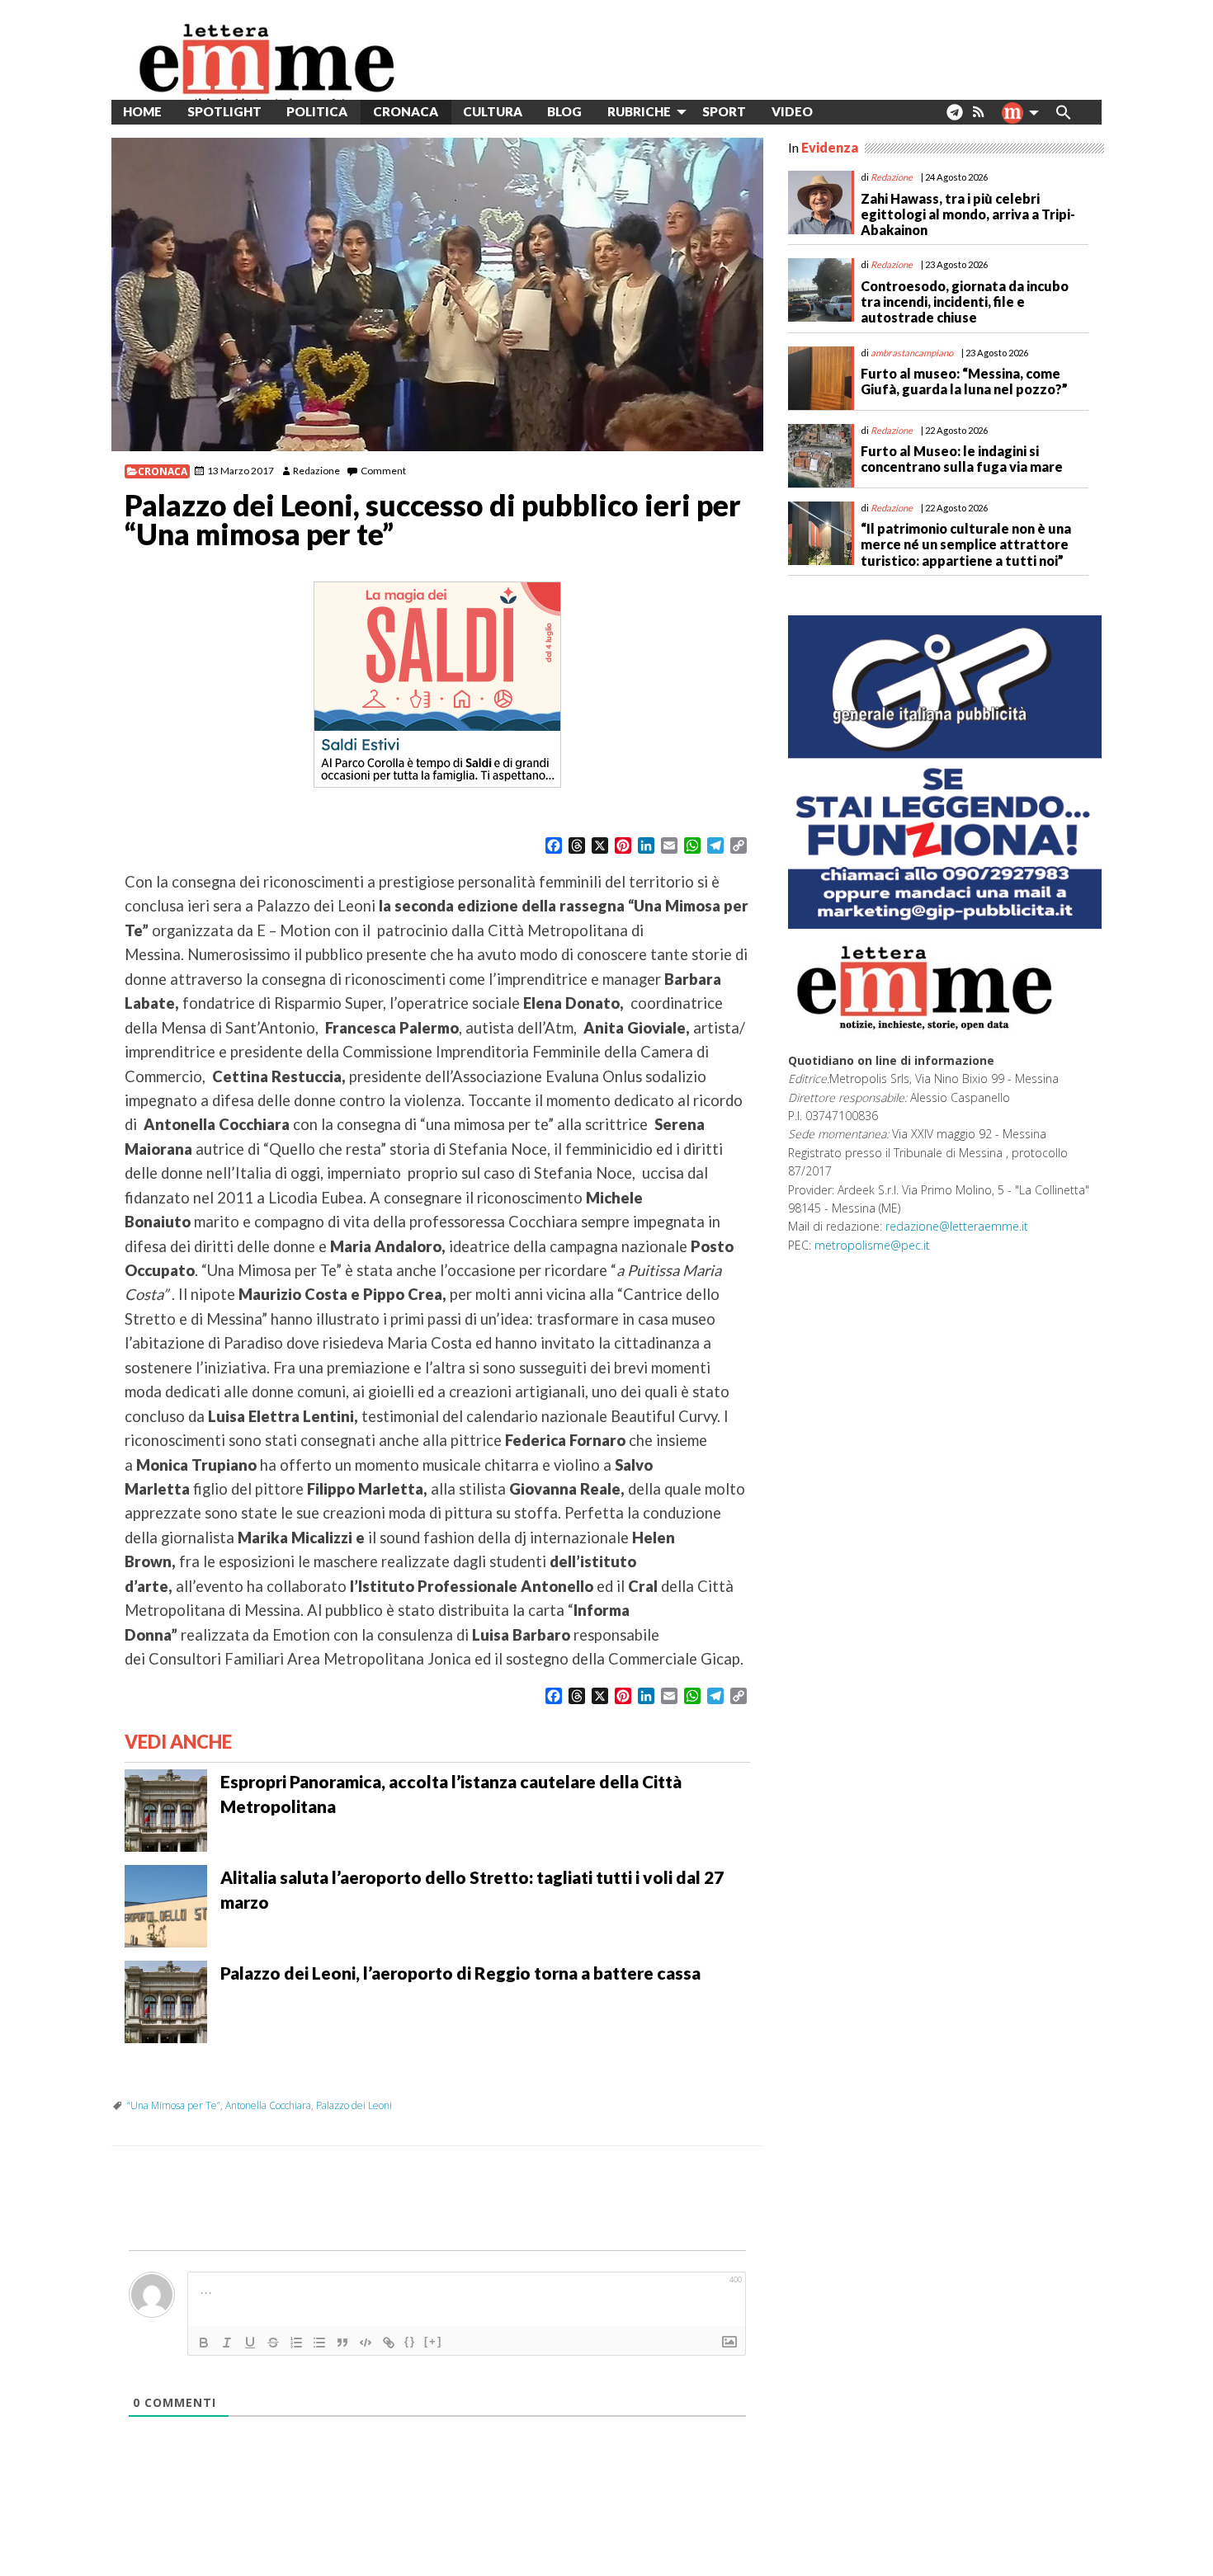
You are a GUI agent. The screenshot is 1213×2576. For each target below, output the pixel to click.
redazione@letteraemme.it (957, 1226)
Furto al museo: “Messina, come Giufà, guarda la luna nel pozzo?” (964, 381)
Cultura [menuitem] (493, 111)
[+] (433, 2341)
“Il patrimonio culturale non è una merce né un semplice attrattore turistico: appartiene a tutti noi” (966, 544)
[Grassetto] (204, 2343)
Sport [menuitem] (724, 111)
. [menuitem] (954, 118)
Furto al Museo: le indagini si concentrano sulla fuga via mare (962, 459)
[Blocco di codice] (366, 2343)
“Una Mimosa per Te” (174, 2105)
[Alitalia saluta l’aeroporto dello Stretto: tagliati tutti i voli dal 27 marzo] (166, 1905)
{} (410, 2341)
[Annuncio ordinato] (296, 2343)
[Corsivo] (227, 2343)
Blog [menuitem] (564, 111)
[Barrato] (273, 2343)
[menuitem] (838, 112)
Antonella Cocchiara (268, 2105)
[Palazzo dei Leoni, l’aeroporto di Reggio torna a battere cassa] (166, 2000)
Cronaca (163, 471)
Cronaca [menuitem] (406, 111)
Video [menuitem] (792, 111)
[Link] (389, 2343)
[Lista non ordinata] (319, 2343)
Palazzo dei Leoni (354, 2105)
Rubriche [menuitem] (639, 111)
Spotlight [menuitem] (224, 111)
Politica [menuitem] (317, 111)
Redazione (316, 471)
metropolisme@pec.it (872, 1245)
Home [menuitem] (142, 111)
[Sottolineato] (250, 2343)
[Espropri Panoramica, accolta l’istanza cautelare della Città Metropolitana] (166, 1809)
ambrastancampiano (912, 353)
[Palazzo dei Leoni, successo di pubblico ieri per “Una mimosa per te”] (437, 294)
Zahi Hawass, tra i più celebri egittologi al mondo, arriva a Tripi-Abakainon (968, 214)
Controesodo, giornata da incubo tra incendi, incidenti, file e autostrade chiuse (965, 301)
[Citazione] (342, 2343)
